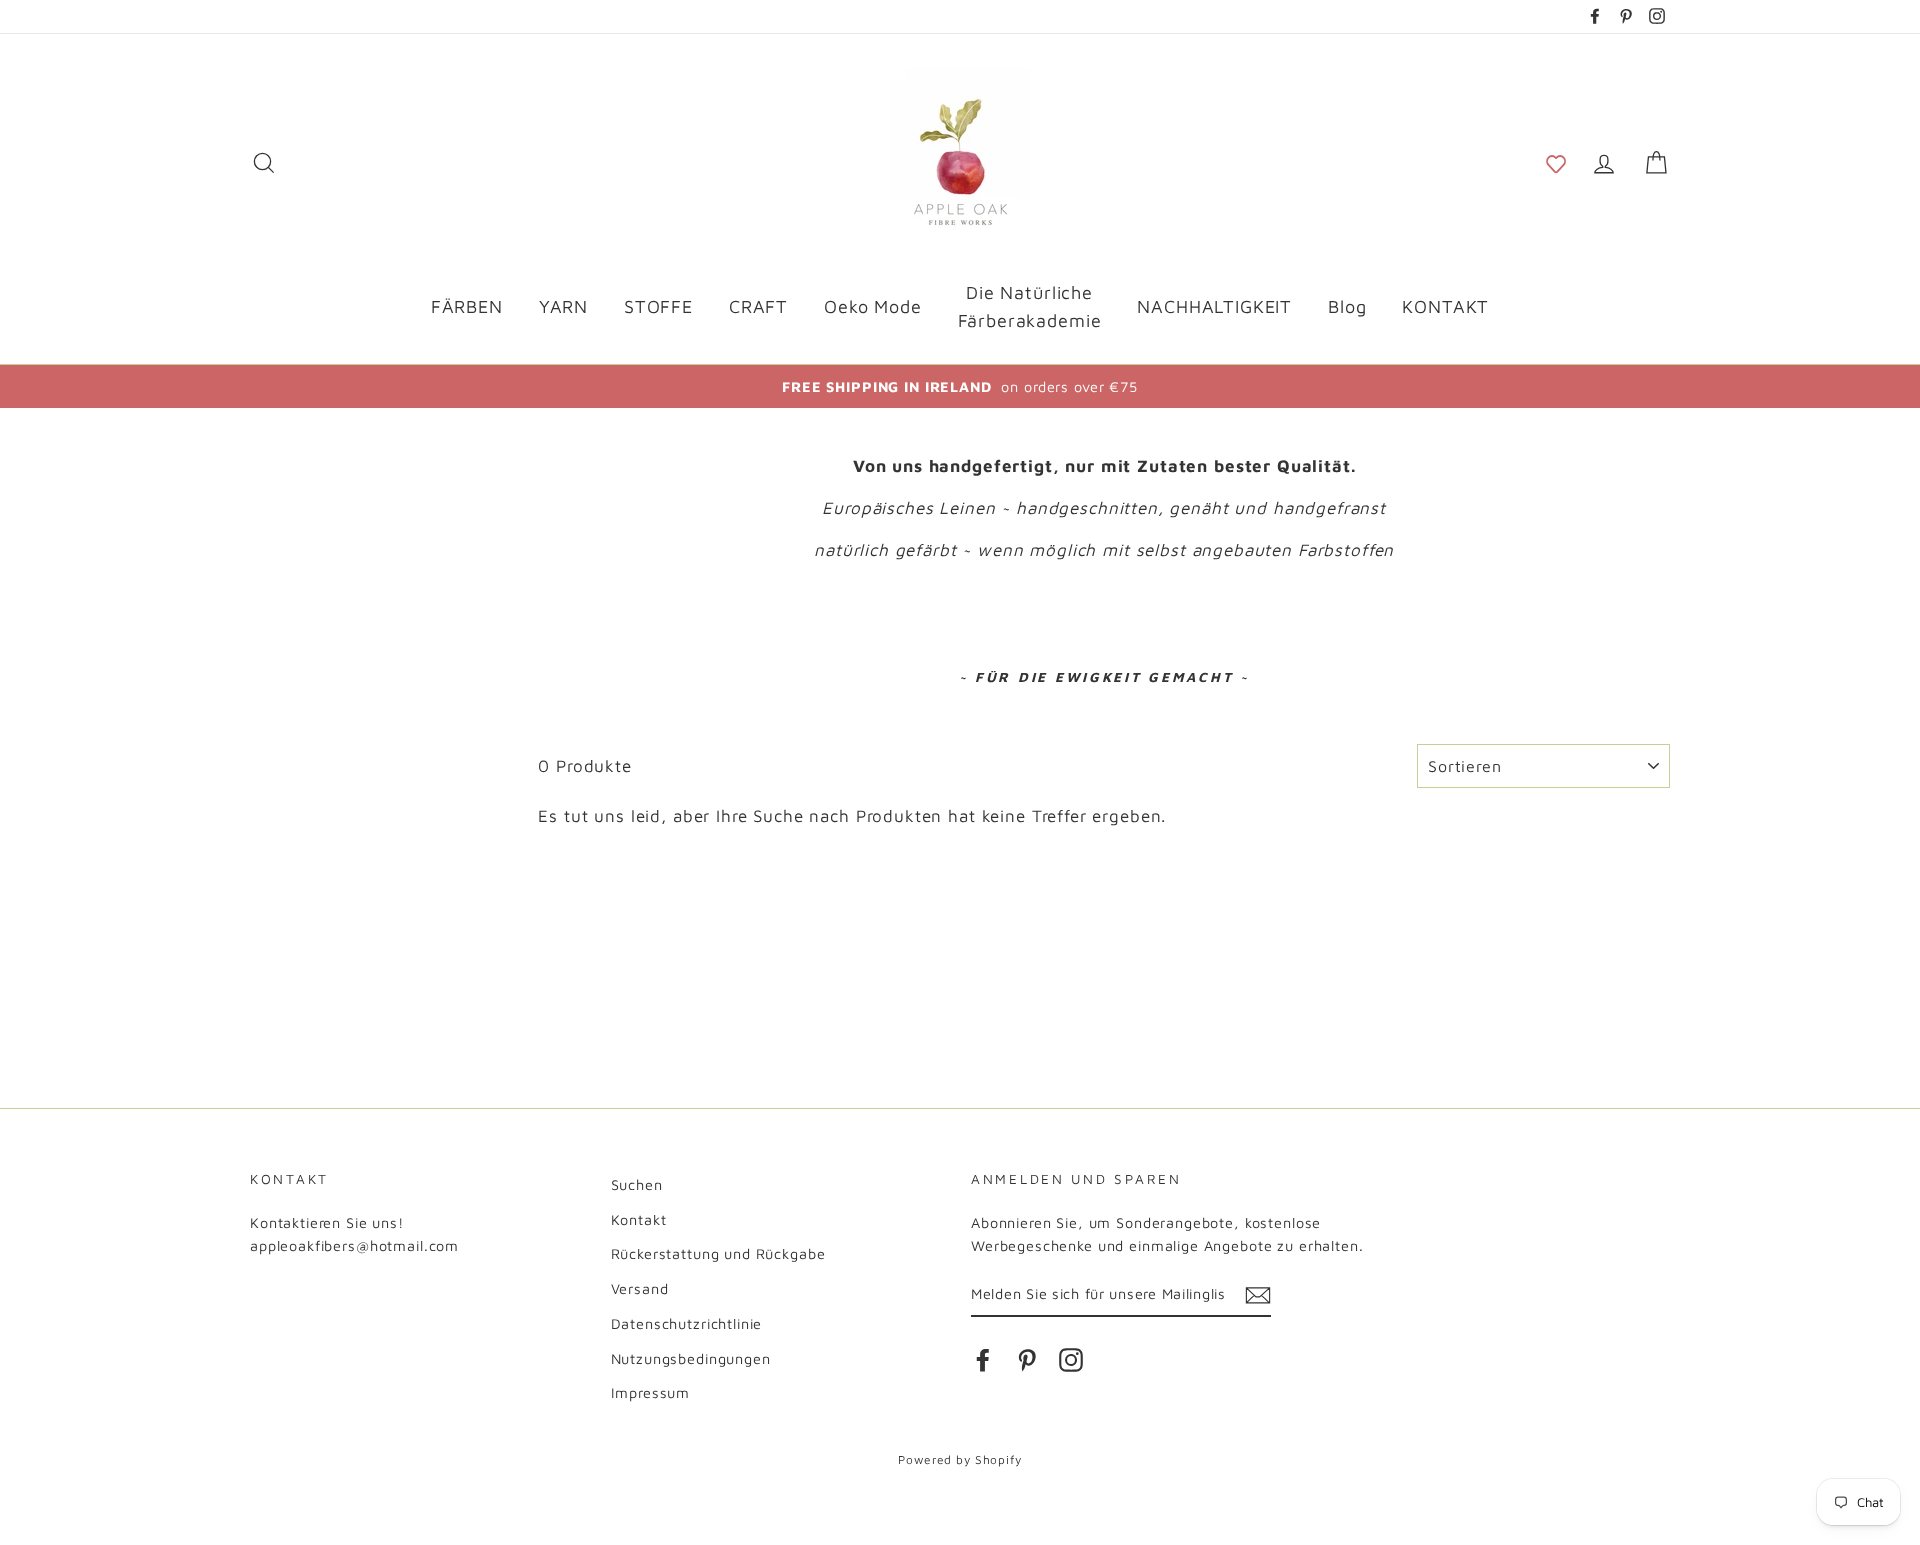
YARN (563, 306)
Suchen (637, 1184)
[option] (960, 386)
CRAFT (758, 306)
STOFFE (658, 306)
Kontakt (639, 1219)
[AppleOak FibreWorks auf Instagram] (1071, 1359)
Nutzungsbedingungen (691, 1358)
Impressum (651, 1392)
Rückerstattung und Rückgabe (718, 1253)
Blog (1347, 306)
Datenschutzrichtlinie (687, 1323)
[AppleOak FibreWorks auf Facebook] (983, 1359)
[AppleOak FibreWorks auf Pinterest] (1027, 1359)
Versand (640, 1288)
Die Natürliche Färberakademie (1030, 307)
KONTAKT (1445, 306)
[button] (1556, 162)
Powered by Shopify (959, 1459)
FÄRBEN (467, 306)
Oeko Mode (873, 306)
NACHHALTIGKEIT (1214, 306)
